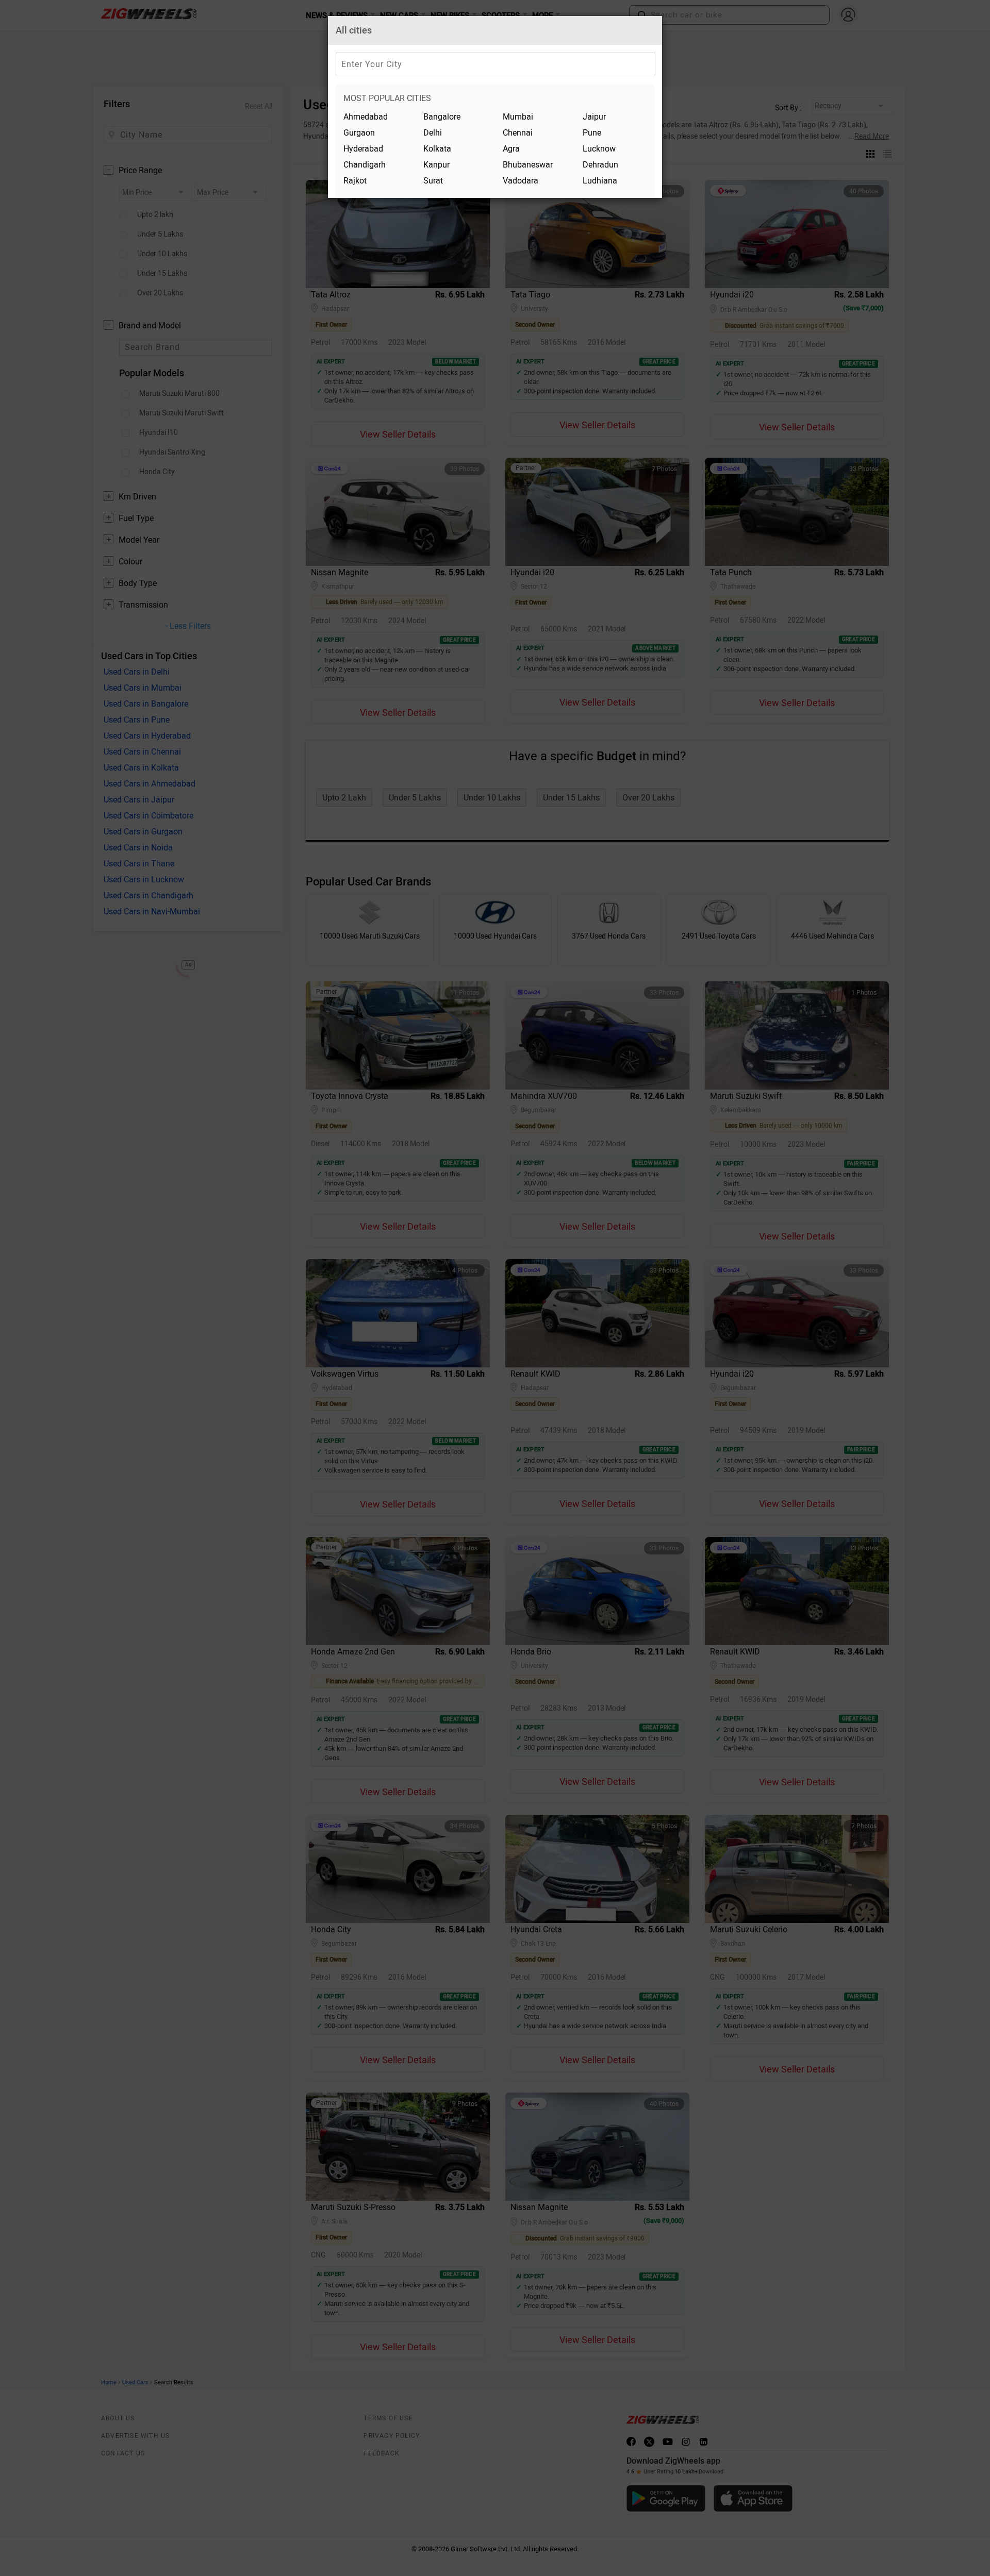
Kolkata (437, 149)
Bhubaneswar (528, 165)
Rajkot (355, 181)
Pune (592, 133)
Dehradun (600, 165)
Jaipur (594, 117)
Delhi (433, 133)
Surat (433, 181)
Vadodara (521, 181)
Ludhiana (600, 181)
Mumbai (518, 117)
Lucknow (599, 149)
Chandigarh (365, 165)
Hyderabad (363, 149)
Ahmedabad (366, 117)
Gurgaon (359, 133)
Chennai (518, 133)
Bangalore (442, 117)
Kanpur (436, 165)
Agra (511, 149)
